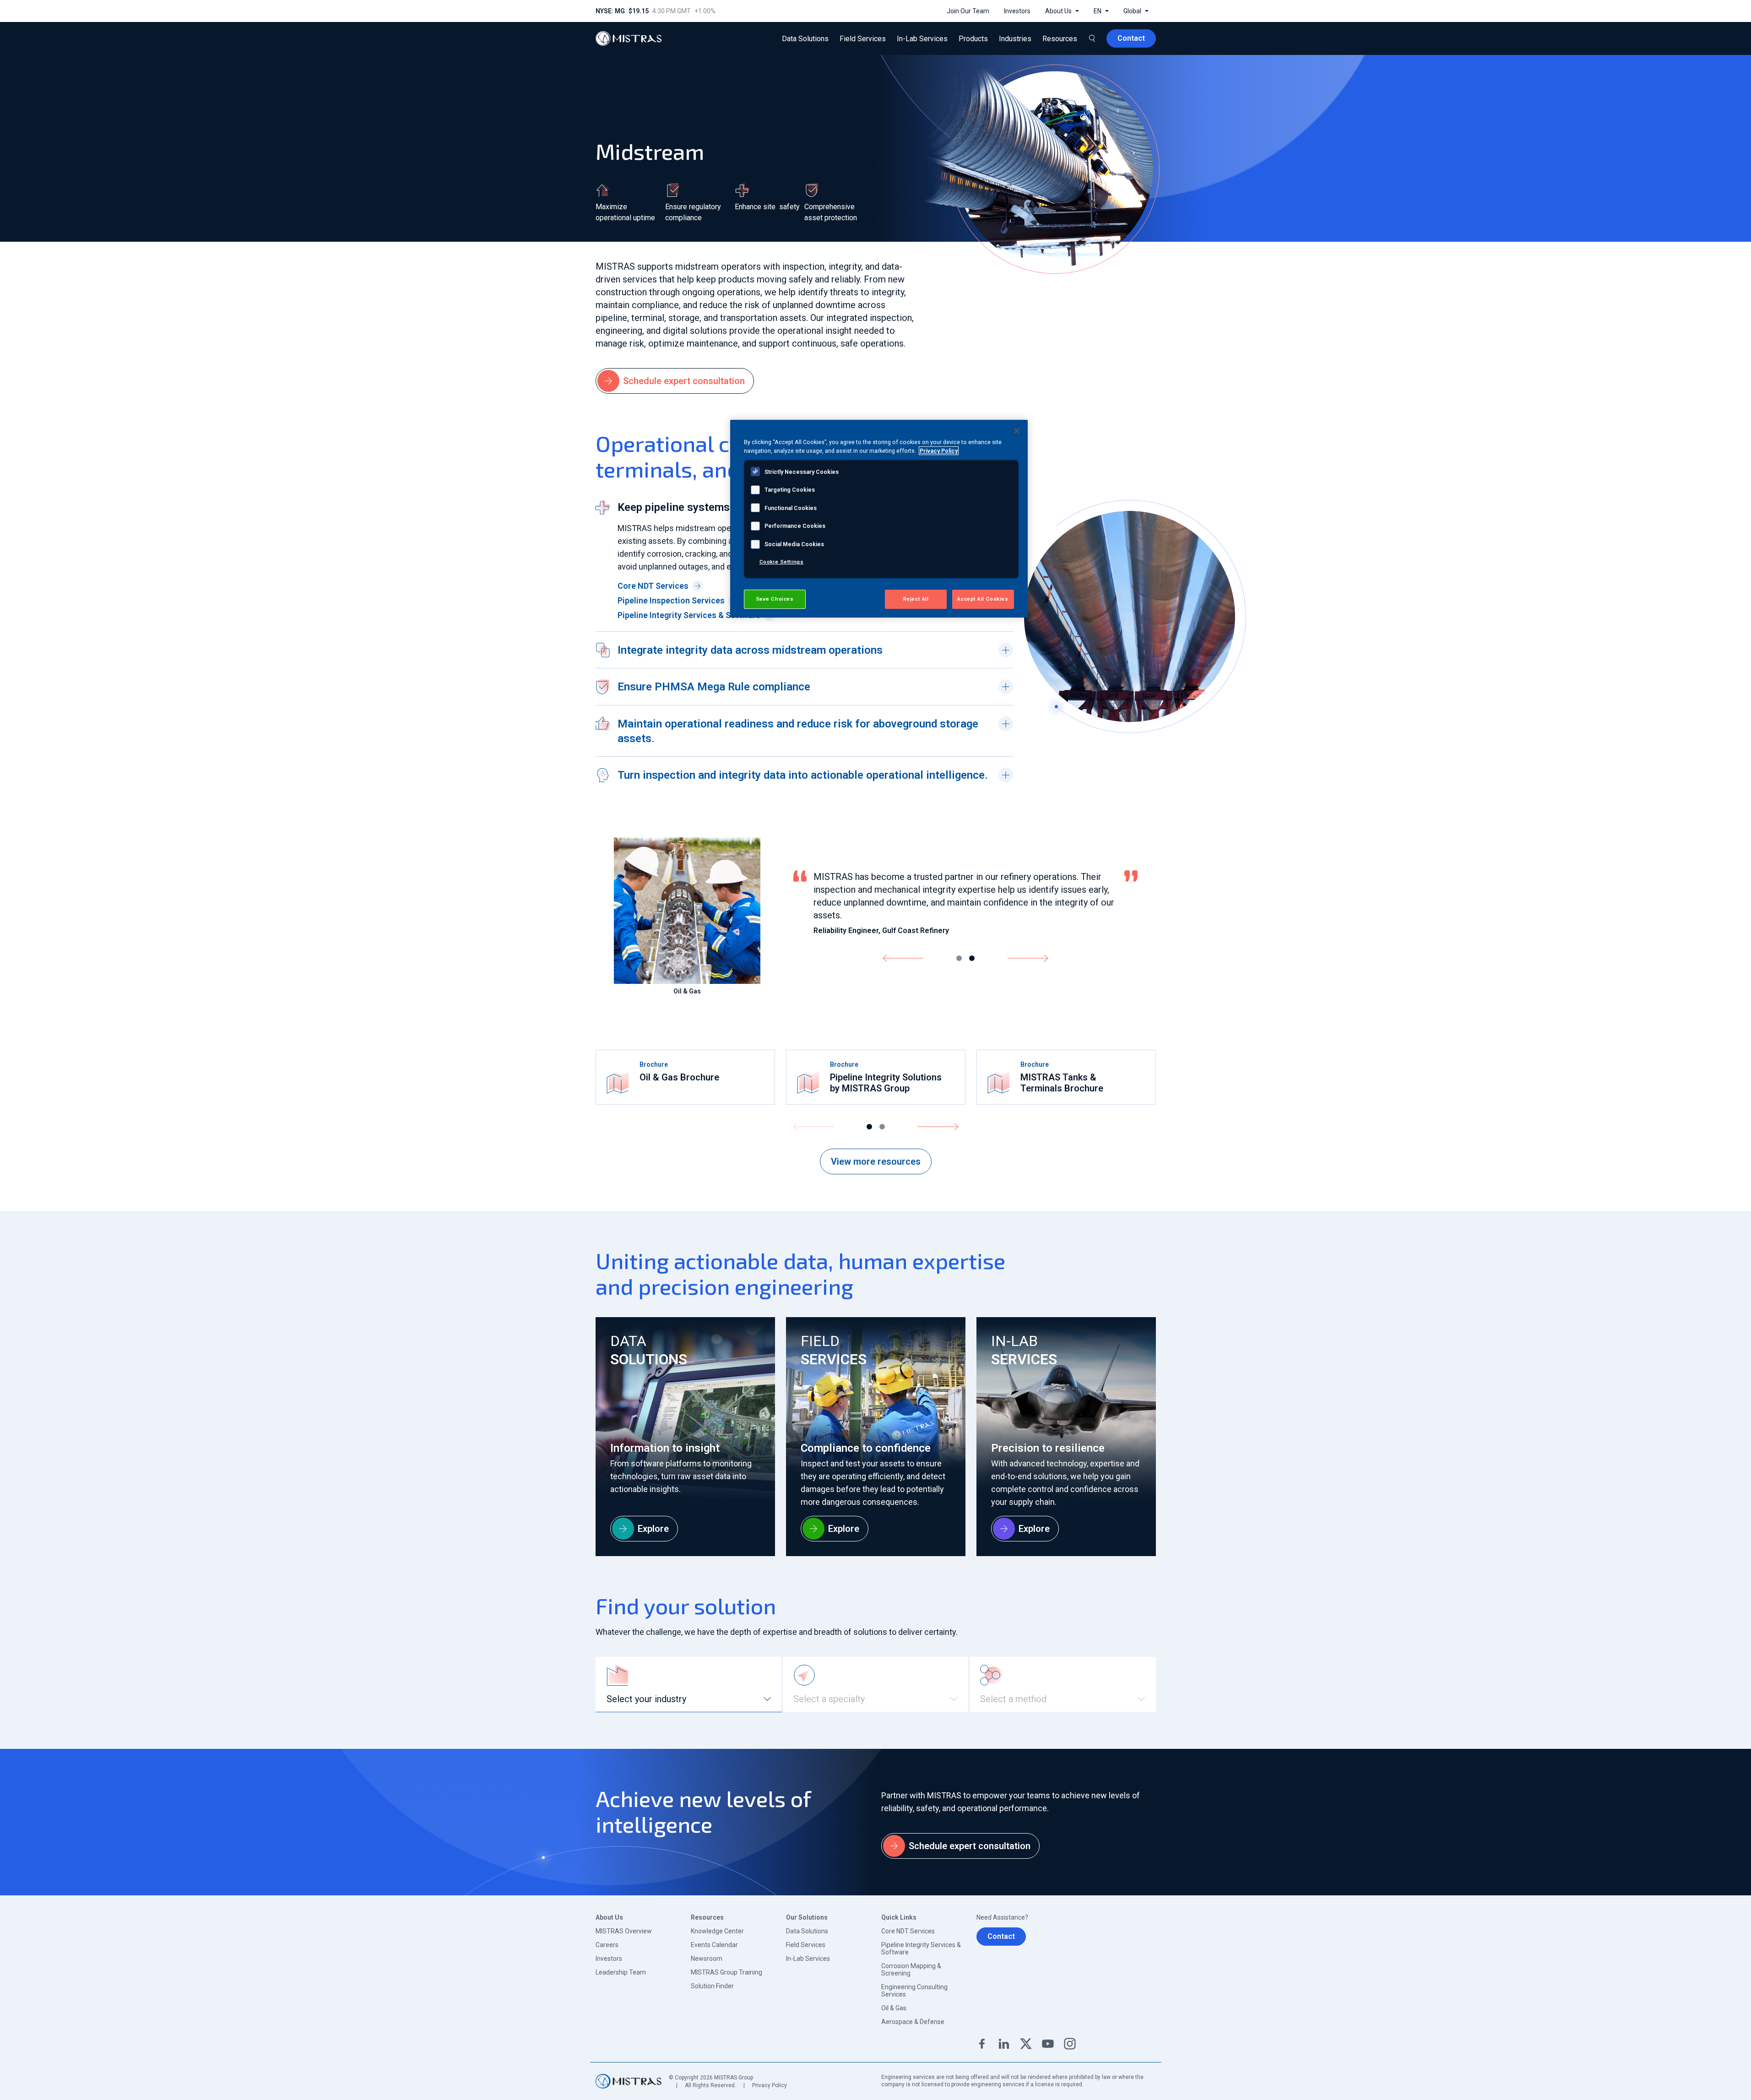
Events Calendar (714, 1945)
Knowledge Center (717, 1931)
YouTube (1048, 2044)
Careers (607, 1945)
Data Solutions (807, 1931)
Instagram (1070, 2044)
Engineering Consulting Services (914, 1991)
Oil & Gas (894, 2008)
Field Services (806, 1945)
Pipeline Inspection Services (671, 600)
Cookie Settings (782, 562)
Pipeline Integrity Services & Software (689, 615)
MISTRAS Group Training (726, 1972)
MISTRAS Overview (624, 1931)
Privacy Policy (770, 2085)
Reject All (916, 599)
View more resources (876, 1161)
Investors (609, 1959)
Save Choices (775, 599)
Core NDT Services (653, 586)
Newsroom (707, 1959)
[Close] (1017, 431)
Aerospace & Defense (913, 2022)
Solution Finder (712, 1986)
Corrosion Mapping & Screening (911, 1970)
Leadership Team (621, 1972)
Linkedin (1004, 2044)
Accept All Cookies (983, 599)
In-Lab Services (808, 1959)
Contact (1001, 1936)
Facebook (982, 2044)
